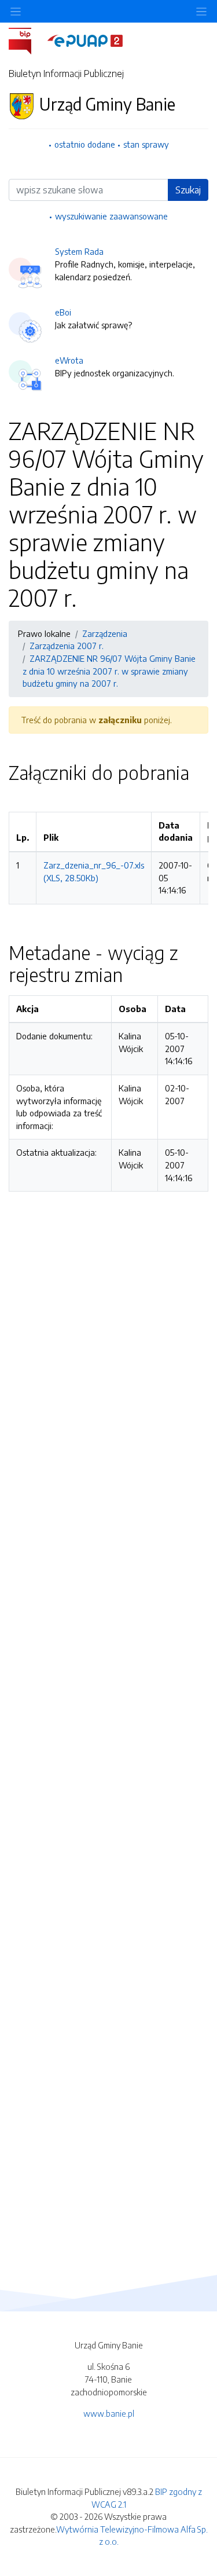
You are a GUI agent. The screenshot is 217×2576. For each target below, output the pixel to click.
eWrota (69, 360)
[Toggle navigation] (201, 11)
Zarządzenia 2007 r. (67, 646)
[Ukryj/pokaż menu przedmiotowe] (16, 11)
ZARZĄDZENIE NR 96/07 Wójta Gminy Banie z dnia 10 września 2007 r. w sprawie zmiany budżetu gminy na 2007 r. (109, 671)
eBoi (63, 312)
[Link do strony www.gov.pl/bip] (27, 40)
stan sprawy (146, 144)
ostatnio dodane (85, 144)
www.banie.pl (109, 2413)
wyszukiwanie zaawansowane (111, 216)
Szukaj (188, 190)
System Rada (79, 251)
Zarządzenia (105, 633)
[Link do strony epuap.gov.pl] (85, 40)
